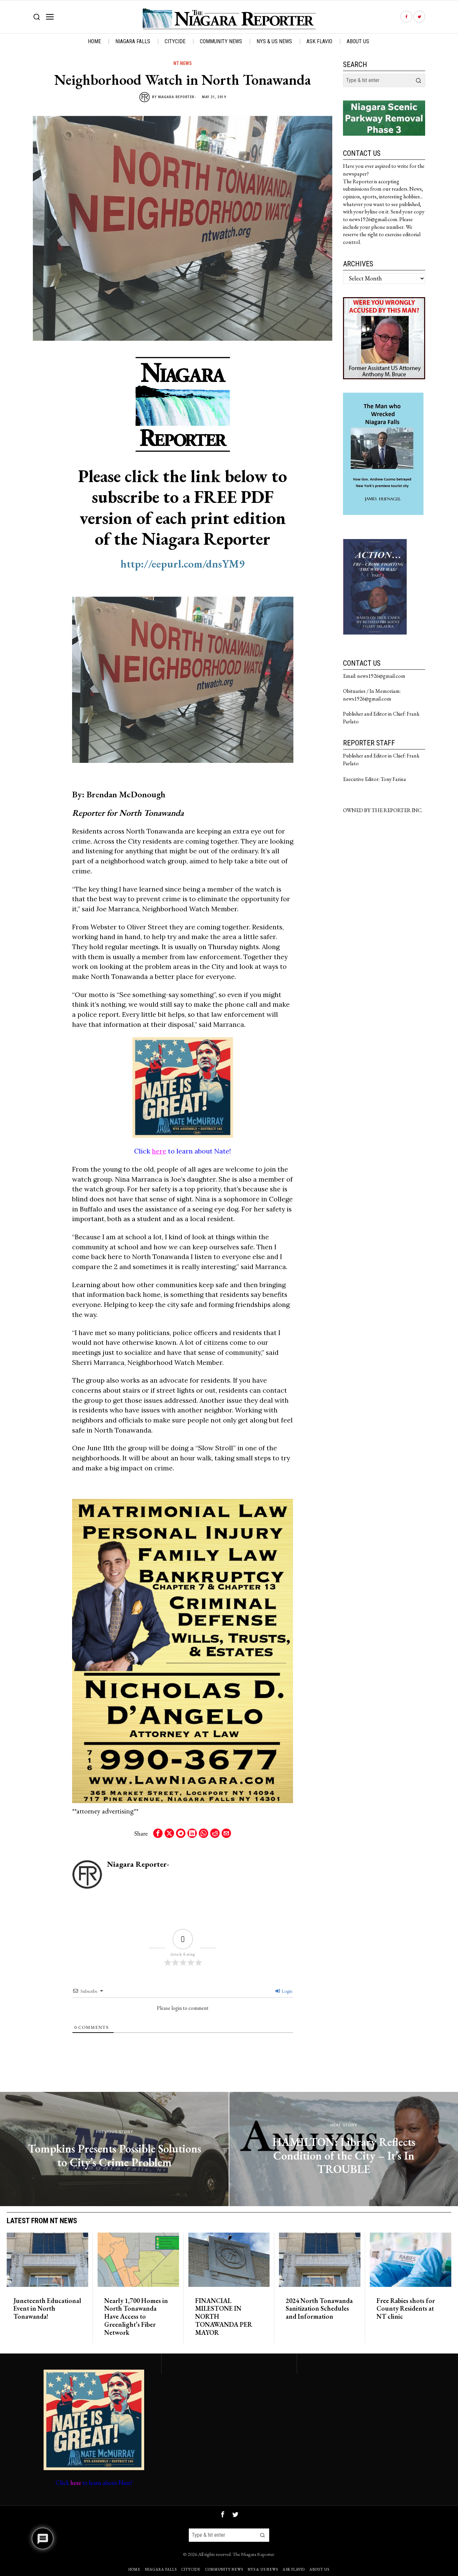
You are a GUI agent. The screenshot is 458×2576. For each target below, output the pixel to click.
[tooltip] (406, 17)
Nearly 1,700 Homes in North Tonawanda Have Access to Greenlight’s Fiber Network (136, 2317)
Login (287, 1991)
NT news (183, 63)
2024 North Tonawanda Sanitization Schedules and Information (319, 2309)
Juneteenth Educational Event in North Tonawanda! (47, 2309)
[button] (418, 80)
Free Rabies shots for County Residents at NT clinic (406, 2309)
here (159, 1151)
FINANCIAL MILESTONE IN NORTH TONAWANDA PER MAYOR (224, 2317)
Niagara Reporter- (177, 97)
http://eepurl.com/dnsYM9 (183, 564)
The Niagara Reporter (253, 2554)
